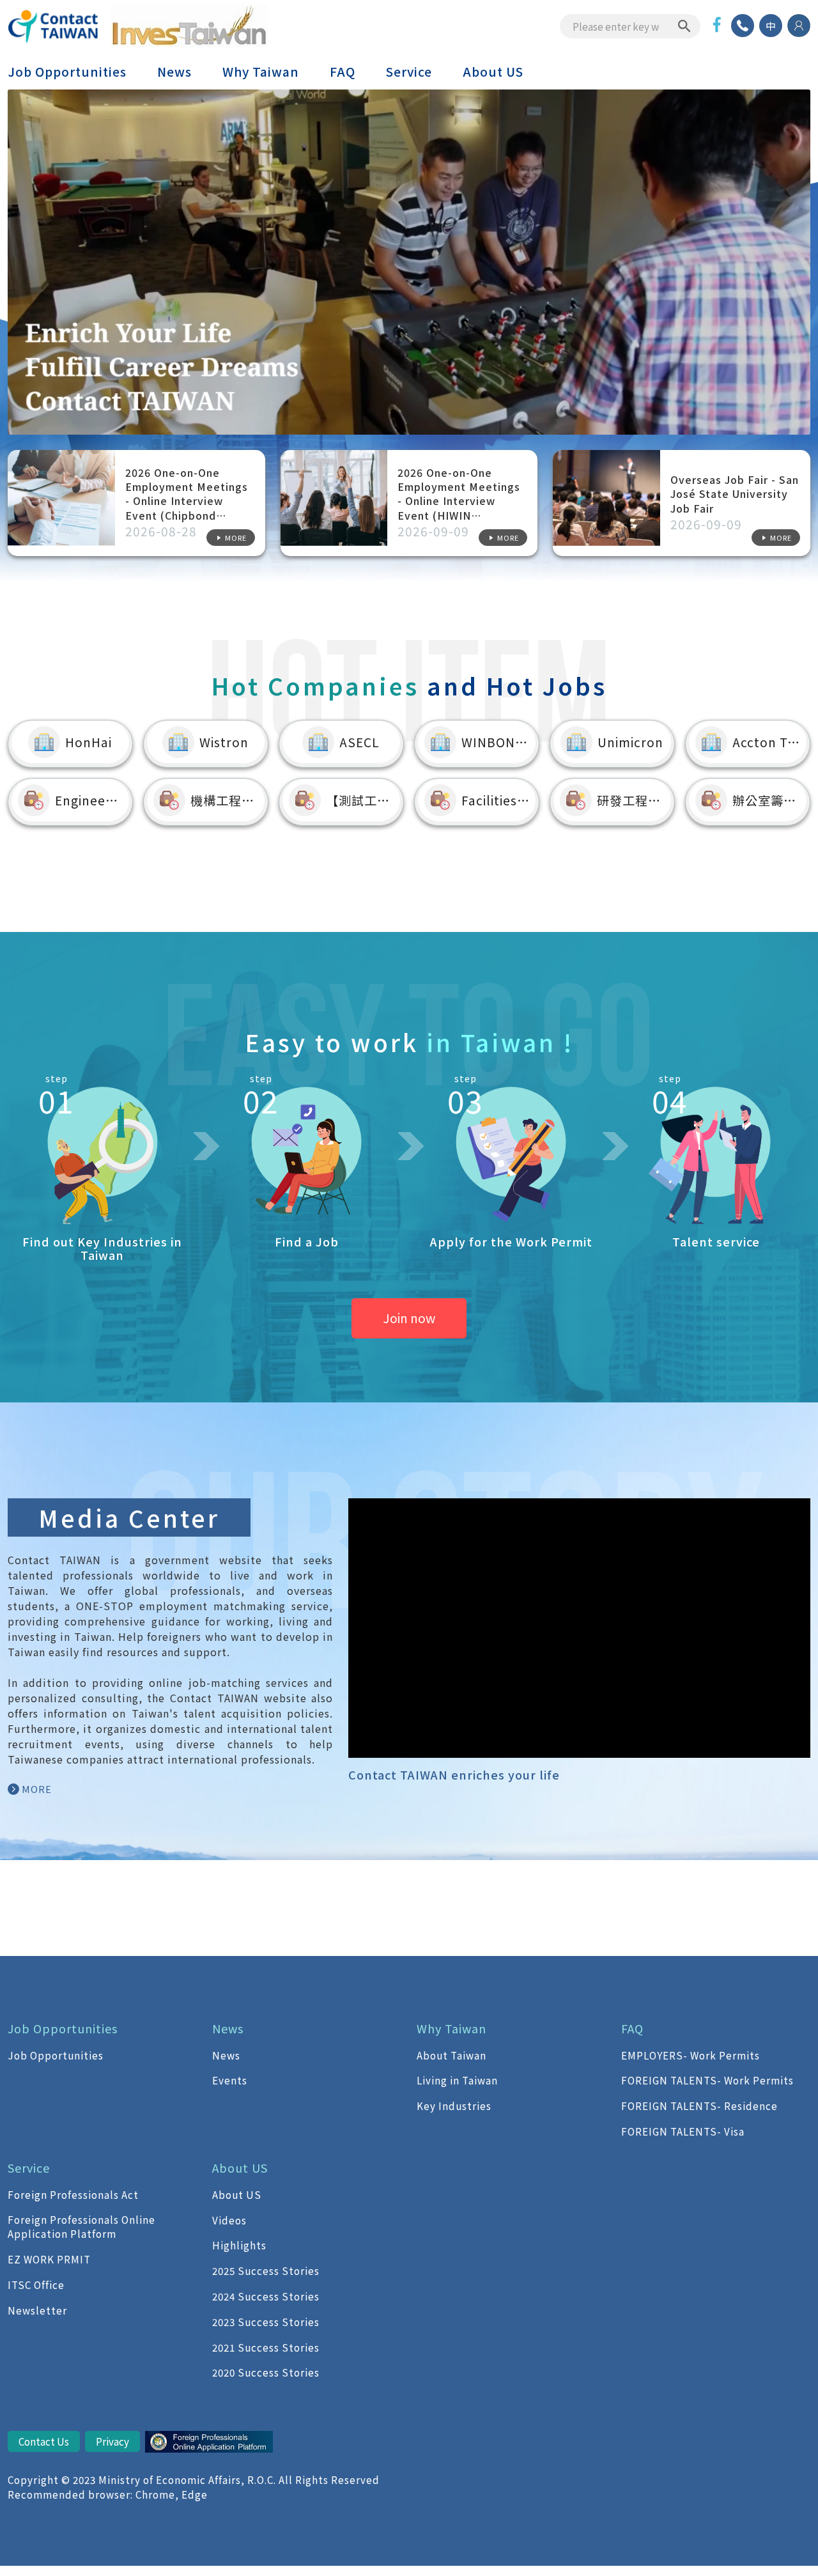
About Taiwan (451, 2055)
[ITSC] (209, 2444)
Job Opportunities (67, 72)
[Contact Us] (743, 26)
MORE (37, 1789)
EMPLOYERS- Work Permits (691, 2055)
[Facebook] (717, 25)
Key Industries (454, 2106)
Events (230, 2080)
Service (409, 72)
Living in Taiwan (457, 2080)
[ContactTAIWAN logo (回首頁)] (54, 26)
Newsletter (37, 2310)
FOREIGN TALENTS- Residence (699, 2106)
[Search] (684, 26)
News (174, 72)
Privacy (112, 2441)
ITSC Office (36, 2285)
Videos (229, 2220)
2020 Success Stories (266, 2372)
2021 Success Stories (266, 2347)
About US (493, 72)
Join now (409, 1318)
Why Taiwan (261, 72)
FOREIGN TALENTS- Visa (683, 2131)
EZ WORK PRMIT (49, 2259)
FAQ (343, 72)
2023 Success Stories (266, 2322)
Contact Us (44, 2441)
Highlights (239, 2245)
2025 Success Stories (266, 2270)
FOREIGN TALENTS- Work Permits (707, 2080)
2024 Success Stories (266, 2296)
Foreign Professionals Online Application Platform (81, 2227)
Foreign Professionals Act (73, 2194)
